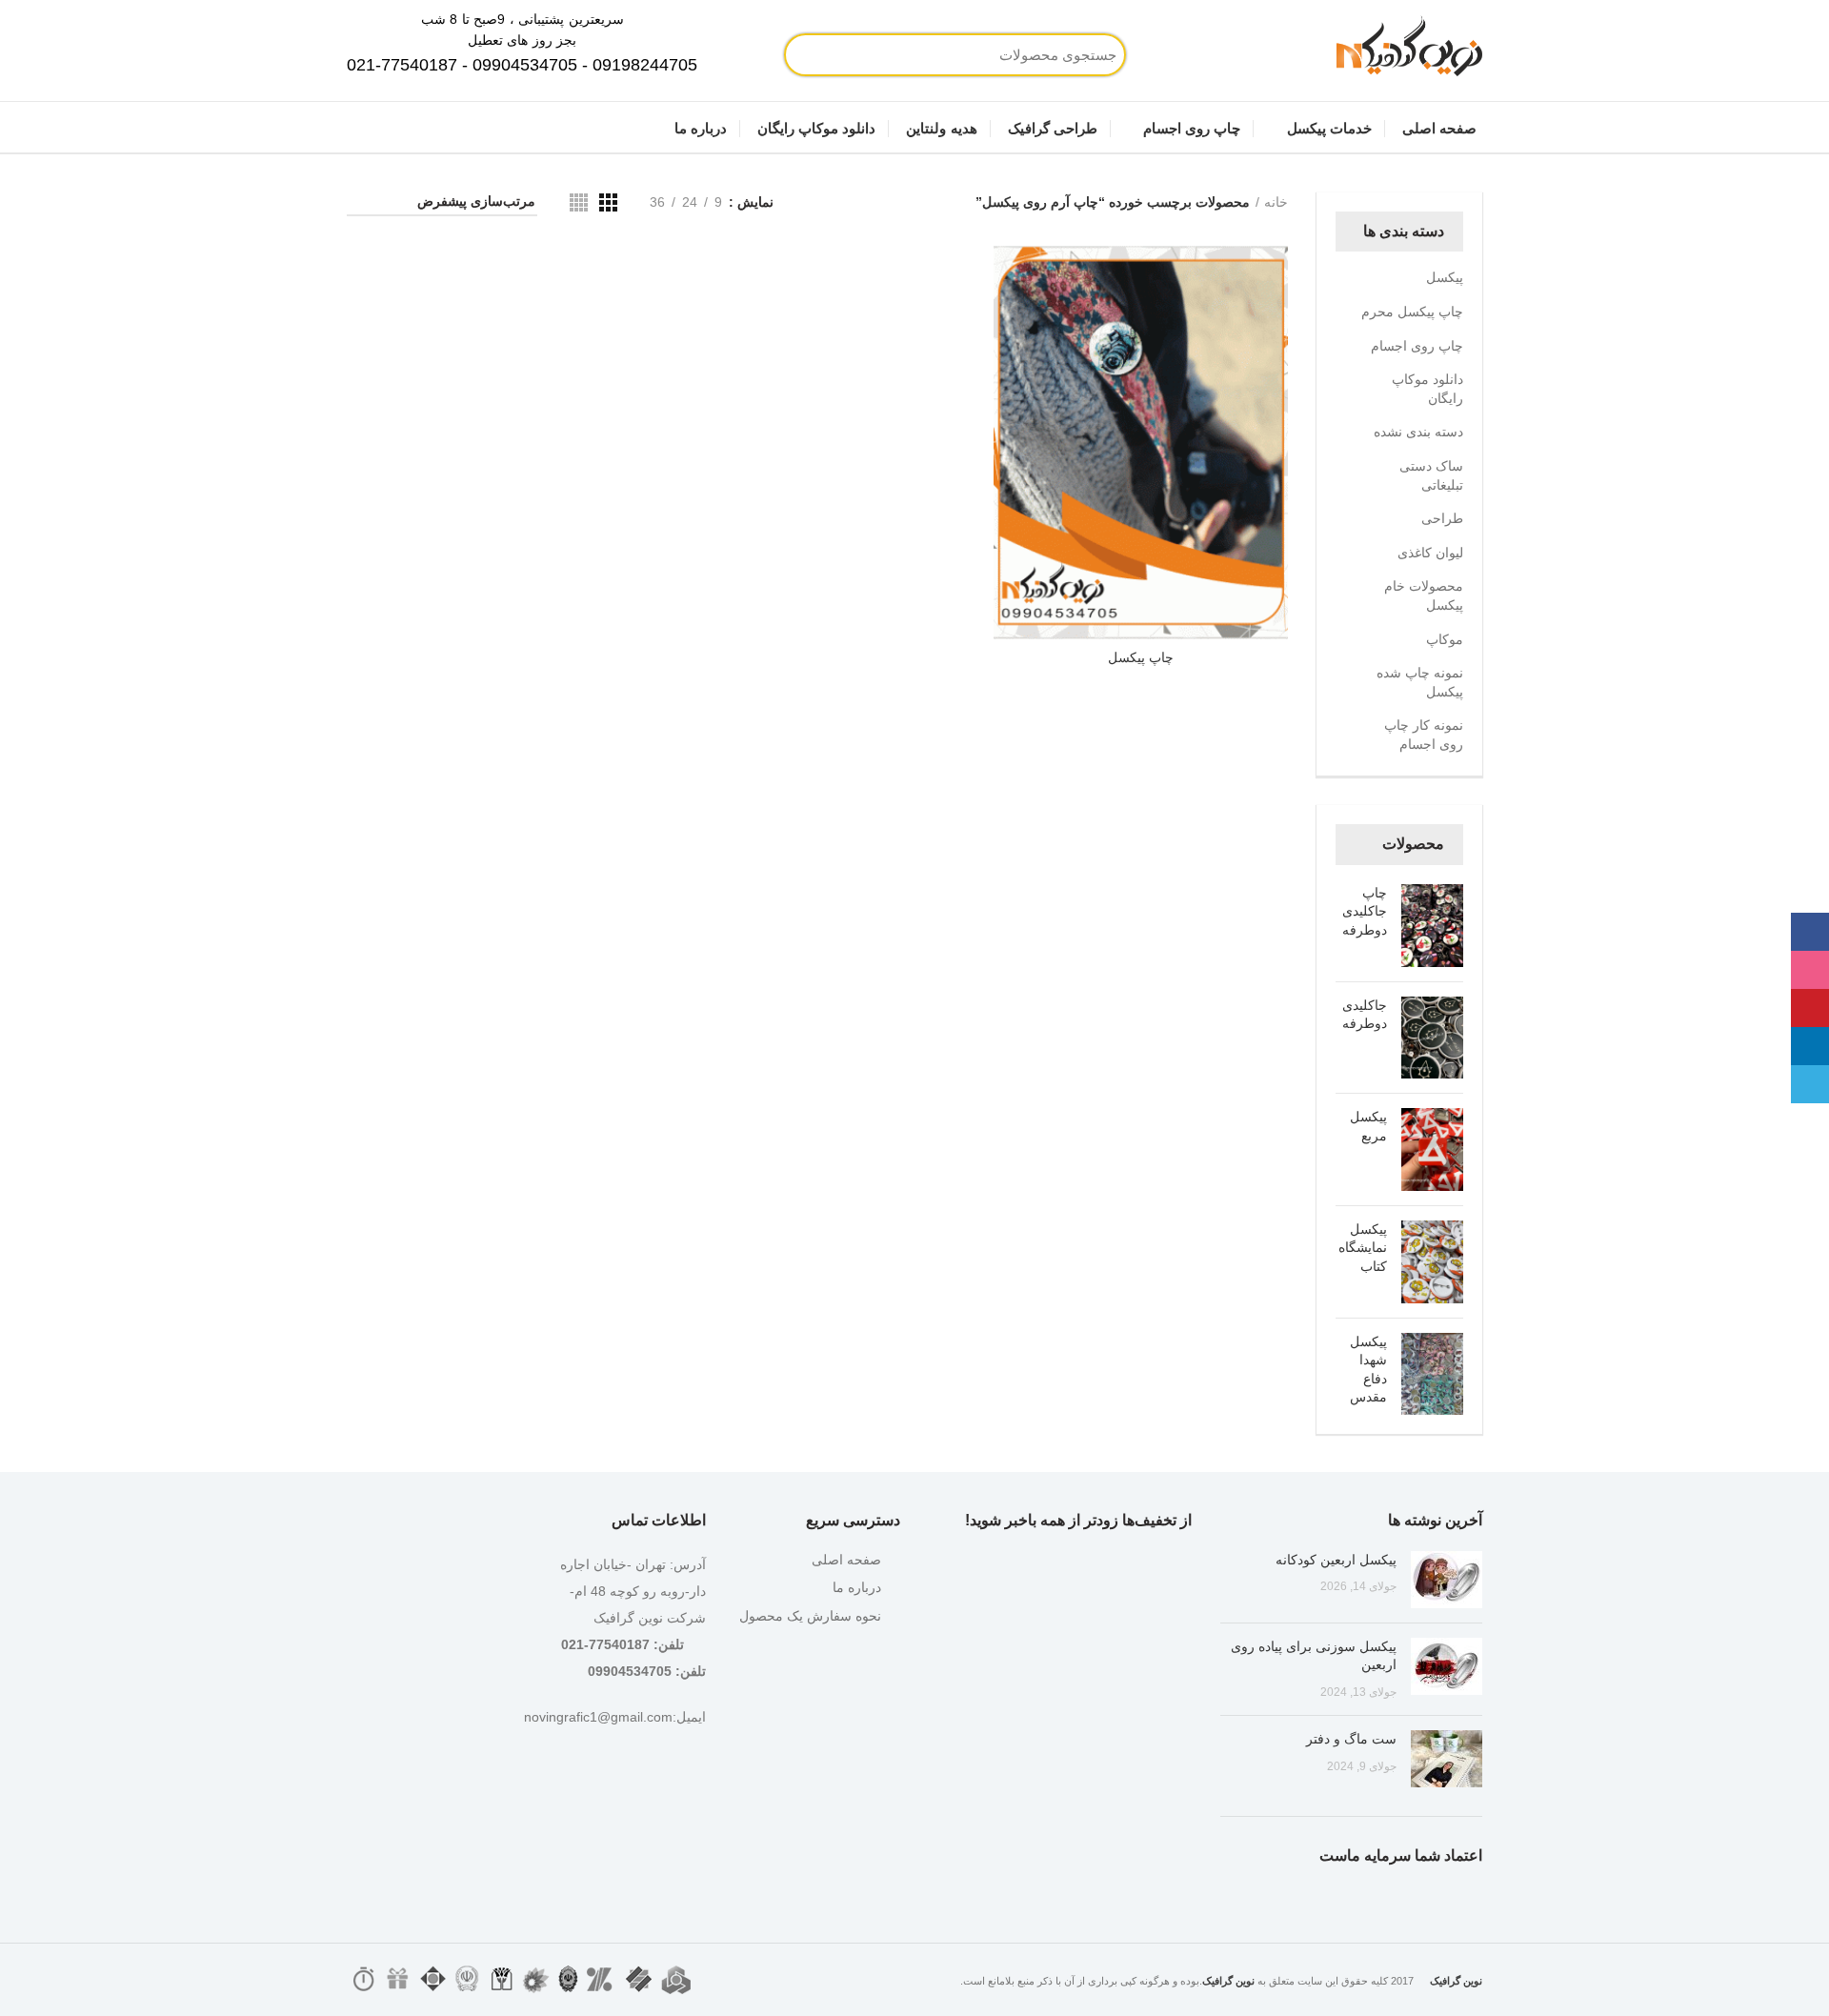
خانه (1276, 202)
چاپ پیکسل (1141, 657)
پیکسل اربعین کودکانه (1336, 1560)
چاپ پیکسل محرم (1412, 312)
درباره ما (857, 1587)
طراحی (1442, 518)
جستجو (867, 55)
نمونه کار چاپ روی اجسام (1424, 735)
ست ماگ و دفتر (1351, 1739)
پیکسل (1445, 277)
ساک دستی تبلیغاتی (1431, 475)
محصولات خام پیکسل (1424, 595)
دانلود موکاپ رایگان (1427, 389)
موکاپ (1445, 639)
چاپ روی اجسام (1417, 346)
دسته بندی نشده (1418, 432)
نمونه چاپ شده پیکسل (1420, 682)
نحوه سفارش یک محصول (810, 1616)
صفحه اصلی (846, 1560)
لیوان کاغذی (1430, 553)
